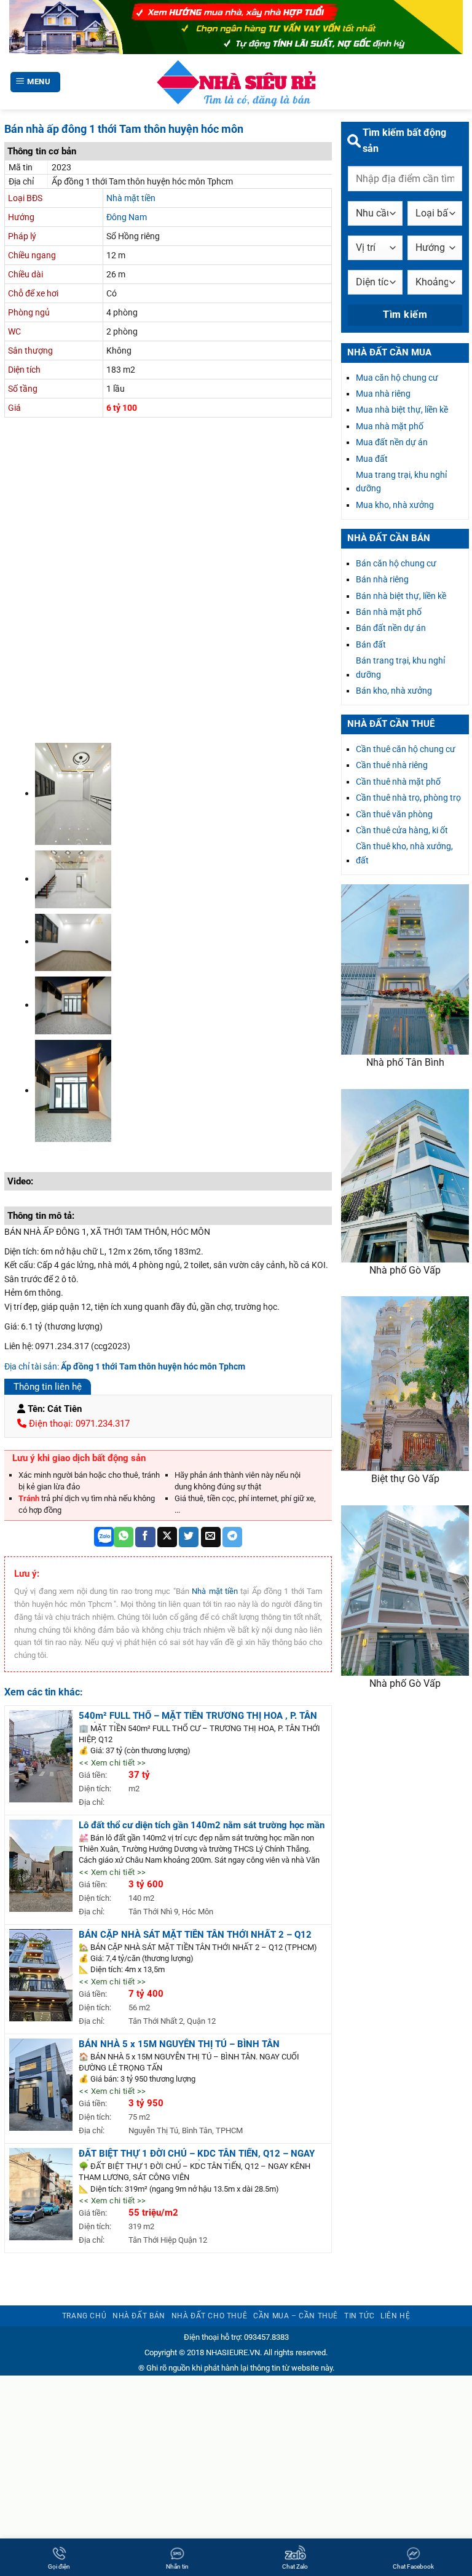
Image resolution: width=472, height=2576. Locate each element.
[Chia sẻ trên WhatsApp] (124, 1537)
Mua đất (372, 459)
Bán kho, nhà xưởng (394, 691)
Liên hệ (395, 2316)
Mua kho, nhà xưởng (395, 505)
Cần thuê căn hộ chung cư (406, 749)
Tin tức (359, 2316)
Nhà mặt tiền (131, 198)
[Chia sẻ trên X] (167, 1537)
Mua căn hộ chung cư (397, 378)
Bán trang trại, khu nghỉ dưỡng (400, 667)
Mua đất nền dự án (392, 442)
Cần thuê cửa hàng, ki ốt (402, 830)
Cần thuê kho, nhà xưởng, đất (404, 853)
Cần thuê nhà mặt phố (398, 782)
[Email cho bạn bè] (211, 1537)
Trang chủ (85, 2316)
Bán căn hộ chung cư (396, 563)
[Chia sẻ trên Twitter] (189, 1537)
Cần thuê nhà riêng (392, 765)
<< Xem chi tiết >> (112, 1763)
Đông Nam (127, 217)
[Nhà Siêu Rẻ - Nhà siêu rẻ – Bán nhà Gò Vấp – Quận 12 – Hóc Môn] (236, 82)
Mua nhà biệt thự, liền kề (402, 410)
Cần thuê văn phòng (394, 814)
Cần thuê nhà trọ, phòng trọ (408, 798)
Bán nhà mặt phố (389, 612)
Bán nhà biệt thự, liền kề (401, 596)
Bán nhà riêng (382, 579)
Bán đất (371, 644)
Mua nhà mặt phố (390, 426)
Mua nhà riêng (383, 394)
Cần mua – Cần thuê (296, 2316)
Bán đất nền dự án (391, 628)
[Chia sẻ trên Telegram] (232, 1537)
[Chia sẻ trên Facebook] (145, 1537)
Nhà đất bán (139, 2316)
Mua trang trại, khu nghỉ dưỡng (401, 482)
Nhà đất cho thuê (210, 2316)
